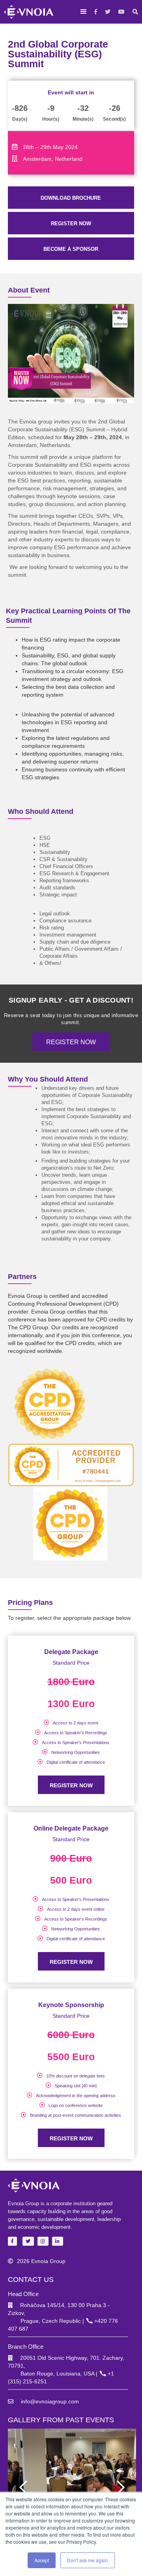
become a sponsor (71, 249)
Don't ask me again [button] (88, 2560)
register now (71, 224)
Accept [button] (42, 2560)
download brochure (71, 198)
